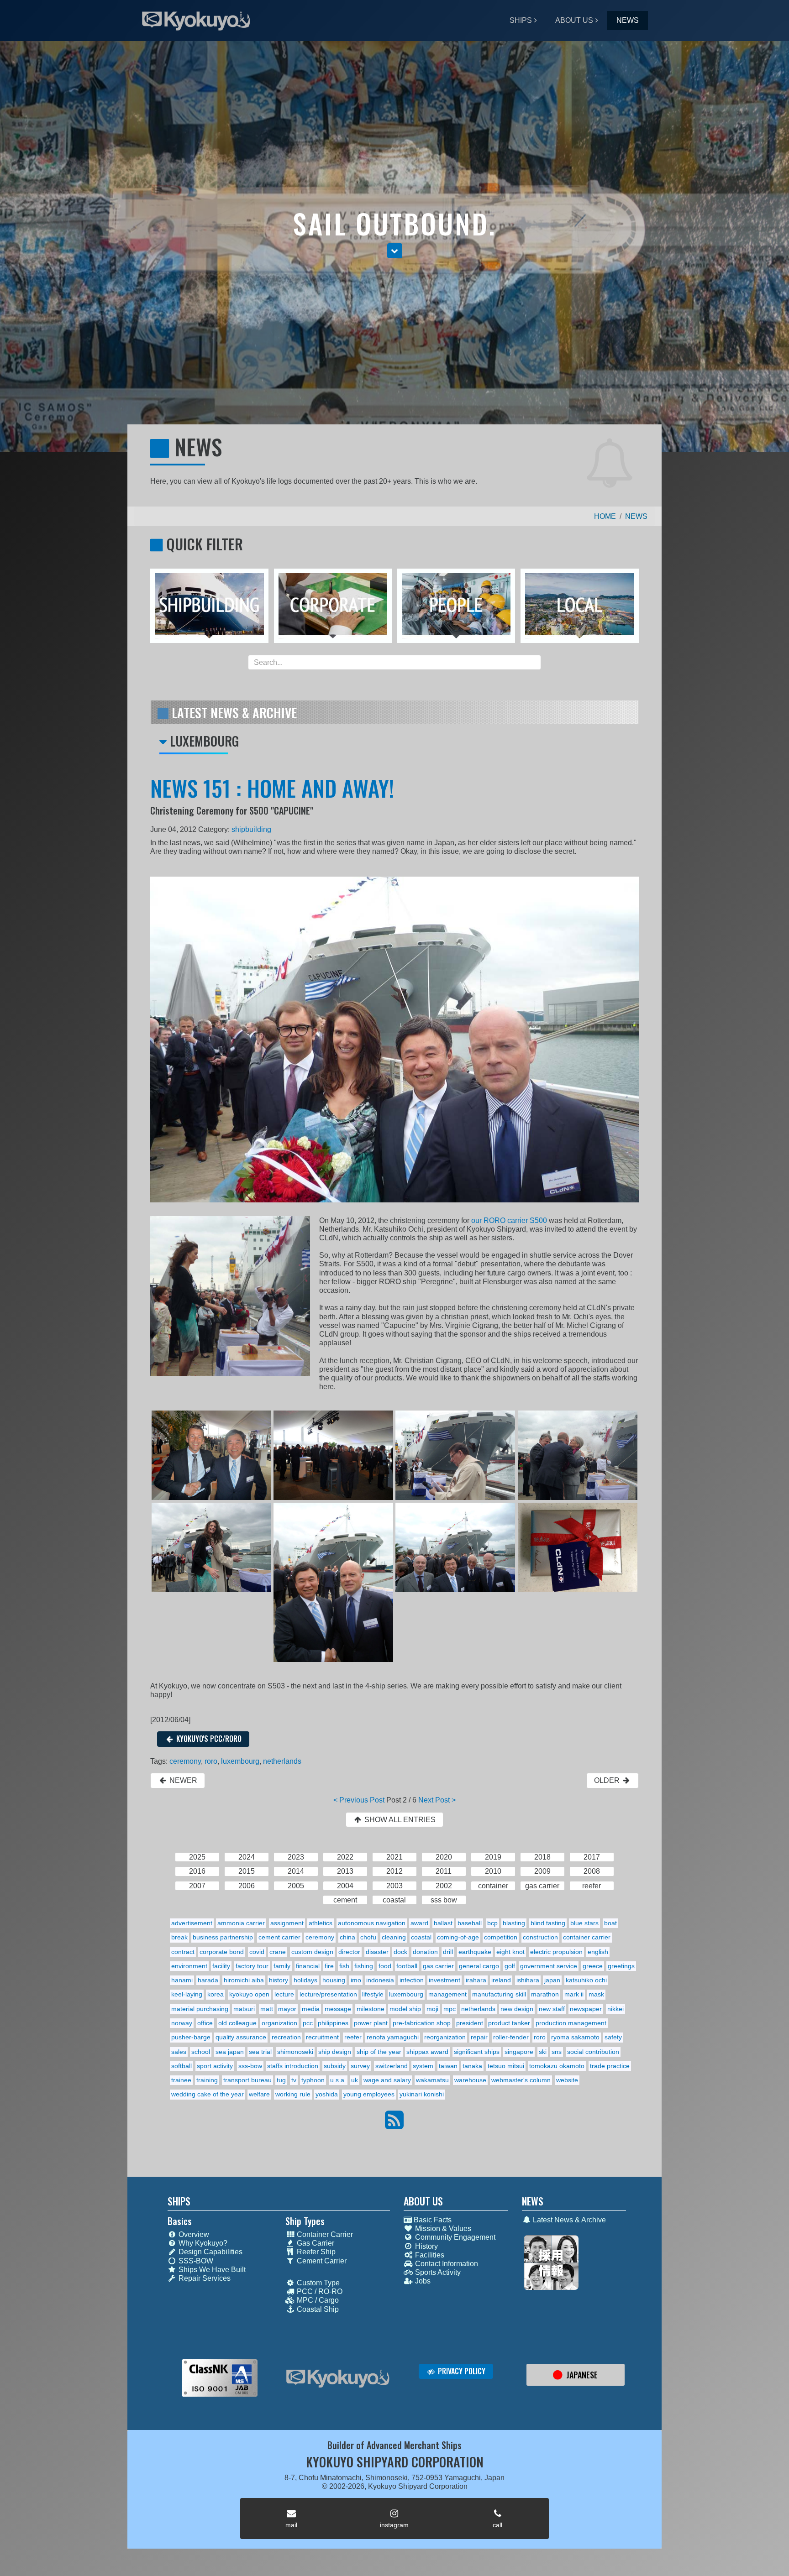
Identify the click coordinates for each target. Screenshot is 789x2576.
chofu (368, 1937)
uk (355, 2080)
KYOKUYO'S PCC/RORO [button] (208, 1739)
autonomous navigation (372, 1923)
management (447, 1994)
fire (329, 1966)
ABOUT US (574, 20)
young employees (369, 2094)
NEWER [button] (182, 1780)
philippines (333, 2023)
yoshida (327, 2094)
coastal (421, 1937)
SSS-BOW (195, 2261)
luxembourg (240, 1761)
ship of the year (379, 2052)
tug (281, 2080)
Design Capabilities (210, 2252)
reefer (353, 2037)
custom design (312, 1952)
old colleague (237, 2023)
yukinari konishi (422, 2094)
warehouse (470, 2080)
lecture (284, 1994)
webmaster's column (521, 2080)
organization (279, 2023)
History (426, 2246)
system (423, 2066)
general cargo (479, 1966)
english (598, 1952)
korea (216, 1994)
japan (552, 1980)
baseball (470, 1923)
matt (267, 2009)
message (338, 2009)
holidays (305, 1980)
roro (211, 1761)
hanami (182, 1980)
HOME (605, 516)
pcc (308, 2023)
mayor (287, 2009)
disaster (377, 1952)
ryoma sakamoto (575, 2037)
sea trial (260, 2052)
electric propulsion (556, 1952)
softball (181, 2066)
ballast (443, 1923)
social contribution (593, 2052)
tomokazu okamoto (557, 2066)
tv (294, 2080)
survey (360, 2066)
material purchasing (200, 2009)
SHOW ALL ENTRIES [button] (399, 1820)
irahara (476, 1980)
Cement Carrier (321, 2261)
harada (208, 1980)
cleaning (394, 1937)
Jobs (422, 2281)
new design (517, 2009)
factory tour (252, 1966)
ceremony (185, 1761)
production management (571, 2023)
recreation (286, 2037)
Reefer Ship (315, 2252)
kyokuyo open (249, 1994)
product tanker (509, 2023)
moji (432, 2009)
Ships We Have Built (211, 2270)
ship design (335, 2052)
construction (540, 1937)
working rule (293, 2094)
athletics (321, 1923)
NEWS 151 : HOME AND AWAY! (272, 788)
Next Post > (437, 1800)
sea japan (230, 2052)
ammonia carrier (241, 1923)
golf (510, 1966)
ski (543, 2052)
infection (412, 1980)
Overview (193, 2234)
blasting (514, 1923)
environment (189, 1966)
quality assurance (241, 2037)
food (385, 1966)
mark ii (574, 1994)
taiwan (448, 2066)
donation (425, 1952)
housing (334, 1980)
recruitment (322, 2037)
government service (549, 1966)
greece (593, 1966)
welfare (259, 2094)
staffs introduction (293, 2066)
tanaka (472, 2066)
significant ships (477, 2052)
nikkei (615, 2009)
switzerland (392, 2066)
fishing (364, 1966)
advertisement (192, 1923)
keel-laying (187, 1994)
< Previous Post (359, 1800)
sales (179, 2052)
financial (308, 1966)
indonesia (380, 1980)
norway (182, 2023)
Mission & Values (442, 2229)
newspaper (586, 2009)
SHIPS (521, 20)
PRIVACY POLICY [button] (461, 2371)
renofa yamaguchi (393, 2037)
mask (596, 1994)
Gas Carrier (315, 2243)
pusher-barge (191, 2037)
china (347, 1937)
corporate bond (222, 1952)
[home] (338, 2379)
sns (557, 2052)
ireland (501, 1980)
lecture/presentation (328, 1994)
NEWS (628, 20)
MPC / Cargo (317, 2300)
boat (610, 1923)
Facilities (429, 2255)
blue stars (584, 1923)
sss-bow (250, 2066)
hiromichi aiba (244, 1980)
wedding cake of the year (208, 2094)
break (179, 1937)
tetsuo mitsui (506, 2066)
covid (257, 1952)
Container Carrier (324, 2234)
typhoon (313, 2080)
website (567, 2080)
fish (344, 1966)
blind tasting (548, 1923)
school (201, 2052)
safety (613, 2037)
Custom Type (317, 2283)
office (205, 2023)
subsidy (335, 2066)
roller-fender (511, 2037)
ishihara (528, 1980)
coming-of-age (458, 1937)
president (470, 2023)
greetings (621, 1966)
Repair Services (204, 2278)
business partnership (223, 1937)
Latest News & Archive (568, 2220)
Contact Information (446, 2264)
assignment (287, 1923)
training (207, 2080)
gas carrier (438, 1966)
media (311, 2009)
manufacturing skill (499, 1994)
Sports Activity (437, 2272)
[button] (395, 251)
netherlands (282, 1761)
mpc (450, 2009)
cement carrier (279, 1937)
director (349, 1952)
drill (448, 1952)
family (282, 1966)
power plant (371, 2023)
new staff (552, 2009)
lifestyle (373, 1994)
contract (183, 1952)
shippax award (427, 2052)
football (407, 1966)
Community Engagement (454, 2237)
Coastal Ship (317, 2309)
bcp (492, 1923)
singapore (519, 2052)
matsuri (244, 2009)
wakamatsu (432, 2080)
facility (221, 1966)
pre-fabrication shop (422, 2023)
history (279, 1980)
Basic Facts (432, 2220)
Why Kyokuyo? (202, 2243)
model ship (405, 2009)
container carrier (587, 1937)
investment (444, 1980)
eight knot (510, 1952)
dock (400, 1952)
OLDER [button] (608, 1780)
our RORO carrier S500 (509, 1220)
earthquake (475, 1952)
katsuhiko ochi (586, 1980)
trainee (181, 2080)
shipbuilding (251, 829)
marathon (545, 1994)
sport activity (215, 2066)
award (419, 1923)
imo (356, 1980)
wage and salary (387, 2080)
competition (501, 1937)
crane (278, 1952)
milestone (371, 2009)
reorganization (445, 2037)
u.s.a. (338, 2080)
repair (479, 2037)
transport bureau (247, 2080)
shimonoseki (295, 2052)
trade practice (610, 2066)
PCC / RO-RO (319, 2291)
